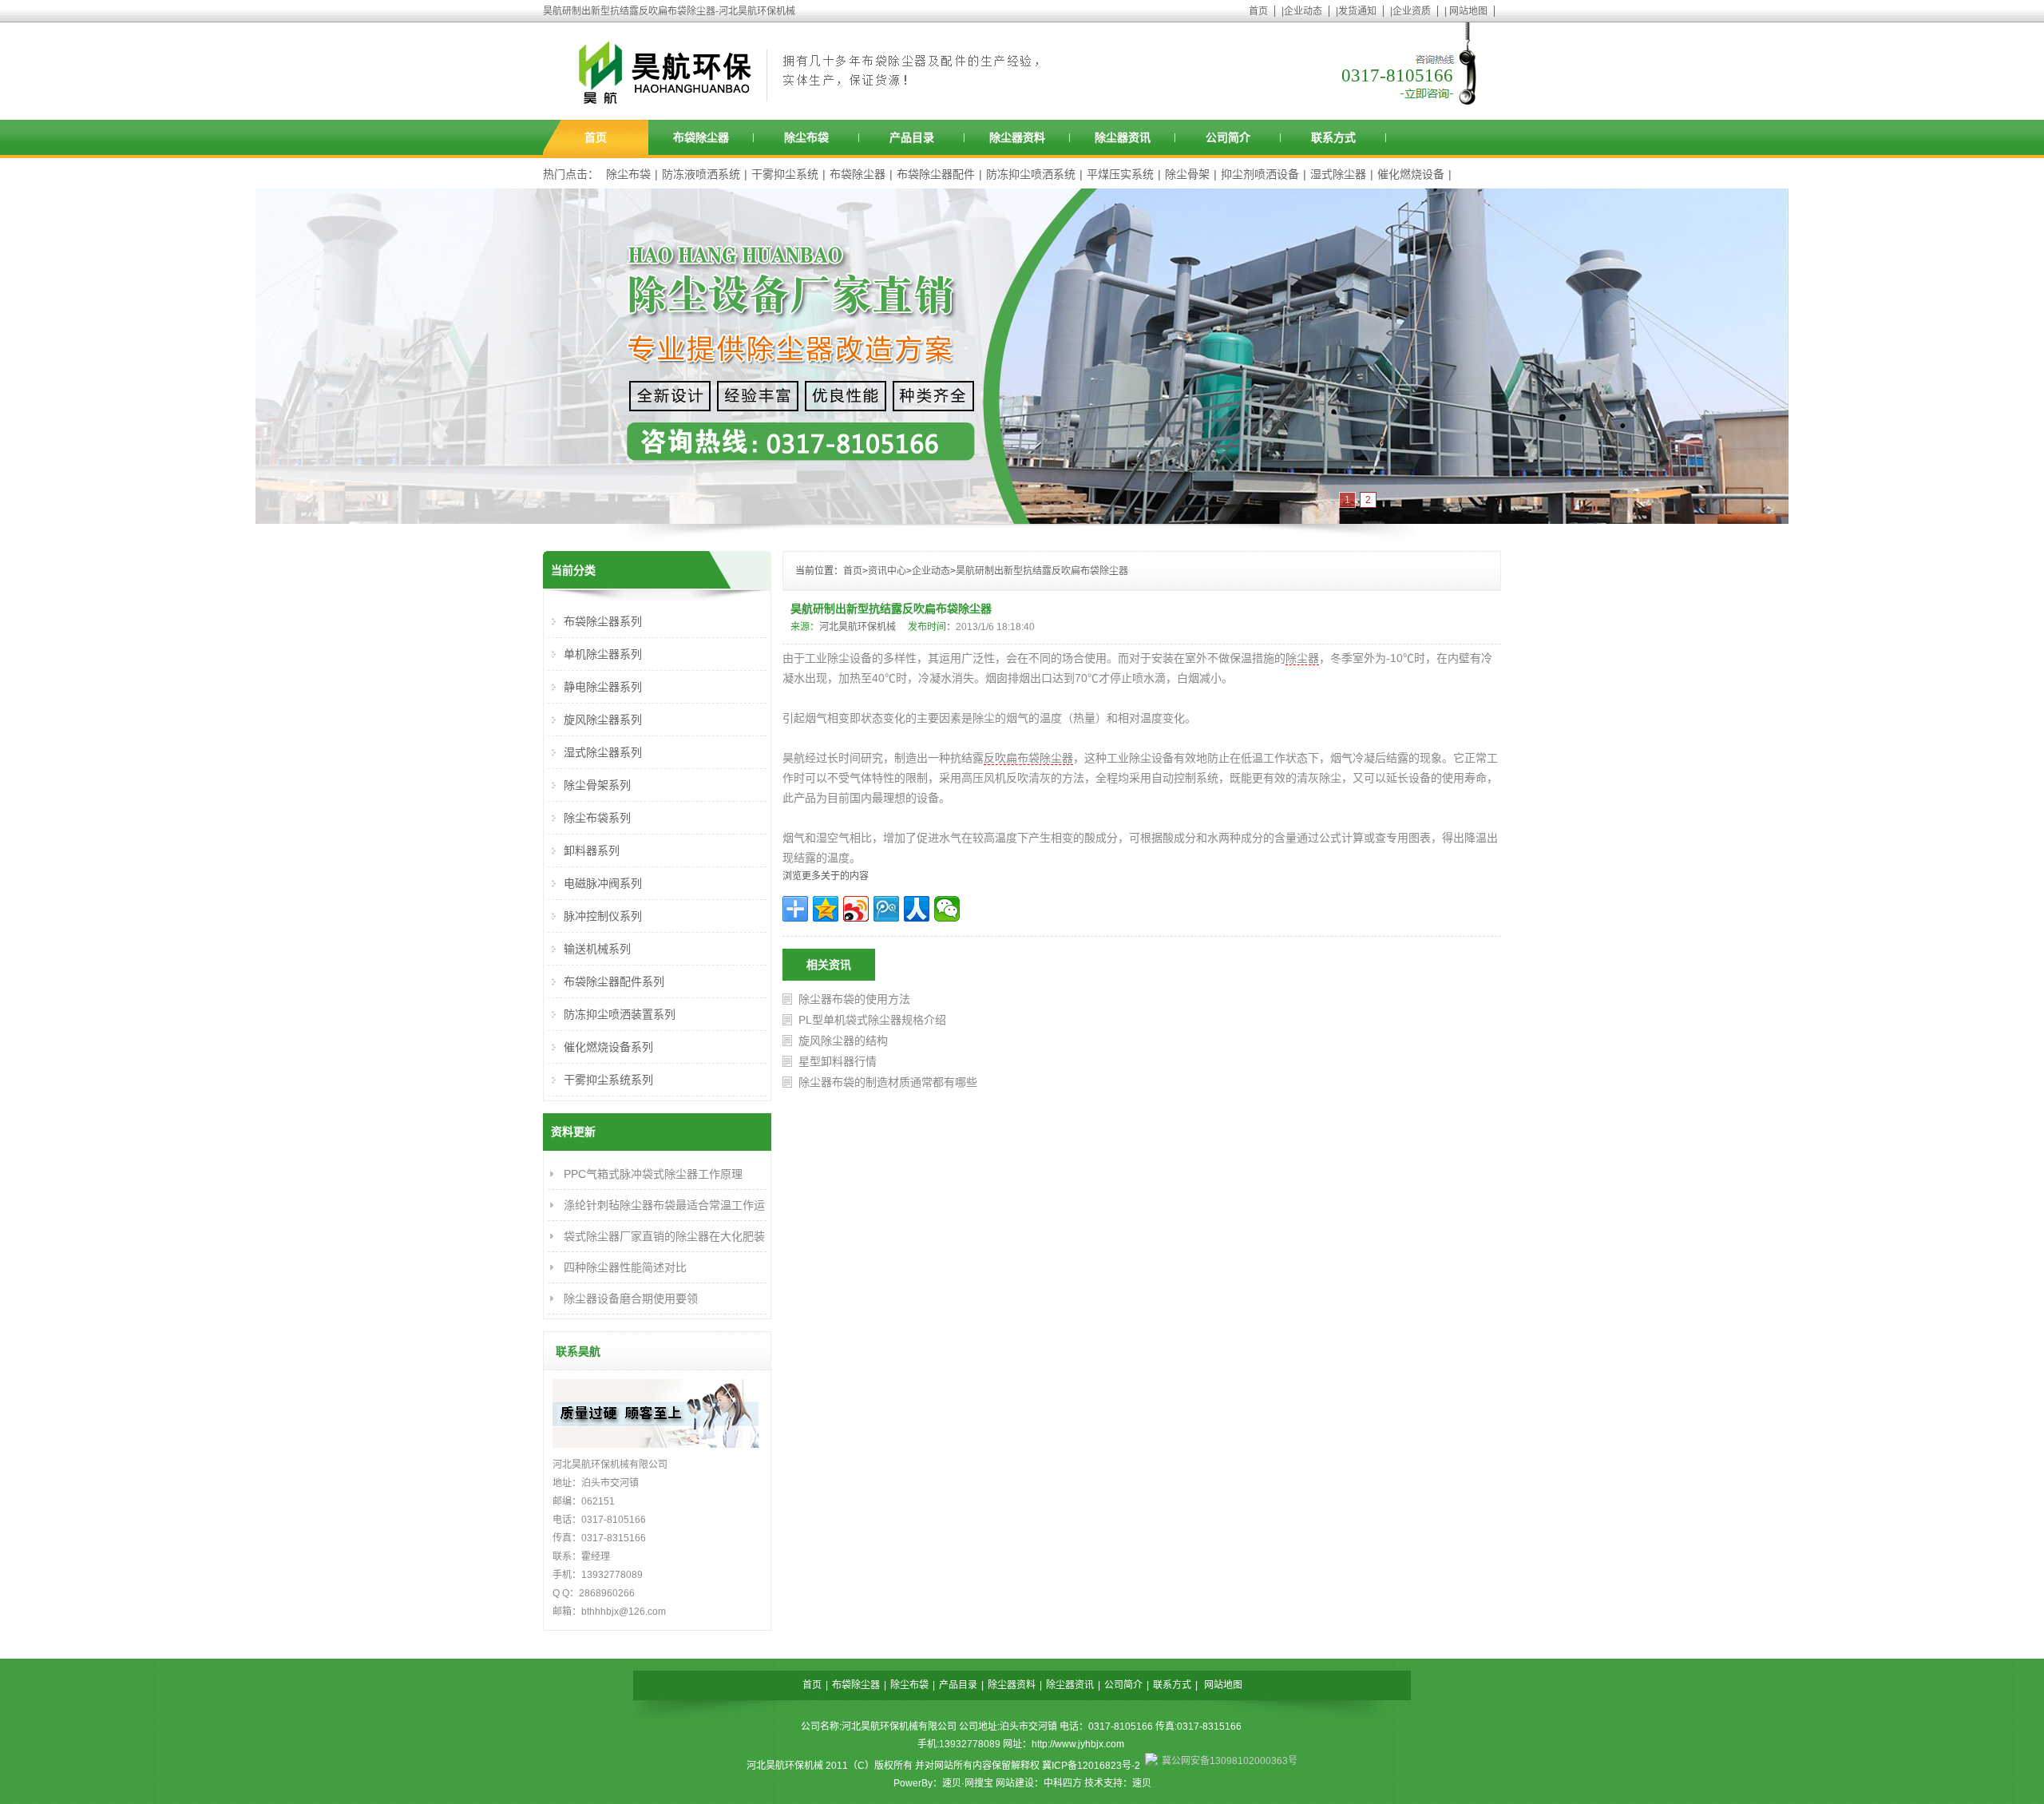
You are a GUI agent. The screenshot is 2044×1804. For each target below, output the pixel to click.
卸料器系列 (592, 850)
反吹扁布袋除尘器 (1028, 758)
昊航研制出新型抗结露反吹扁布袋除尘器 (1042, 571)
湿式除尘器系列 (603, 752)
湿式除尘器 (1338, 174)
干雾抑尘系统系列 (608, 1080)
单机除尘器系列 (603, 654)
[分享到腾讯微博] (886, 909)
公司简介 (1228, 137)
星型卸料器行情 (838, 1061)
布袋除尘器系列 (603, 621)
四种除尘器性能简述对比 (625, 1267)
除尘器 (1302, 658)
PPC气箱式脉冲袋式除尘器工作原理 (653, 1174)
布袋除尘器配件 (936, 174)
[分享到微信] (947, 909)
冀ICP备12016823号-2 (1091, 1766)
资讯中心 (887, 571)
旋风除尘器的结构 (843, 1041)
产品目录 (912, 137)
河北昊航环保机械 (858, 627)
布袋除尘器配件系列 (614, 981)
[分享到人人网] (917, 909)
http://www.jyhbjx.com (1078, 1744)
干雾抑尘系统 (785, 174)
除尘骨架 (1187, 174)
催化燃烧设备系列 (608, 1047)
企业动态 (1303, 11)
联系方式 (1333, 137)
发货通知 (1357, 11)
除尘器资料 (1017, 137)
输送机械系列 (597, 949)
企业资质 (1412, 11)
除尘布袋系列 (597, 818)
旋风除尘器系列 (603, 720)
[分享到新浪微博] (856, 909)
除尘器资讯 (1123, 137)
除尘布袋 (806, 137)
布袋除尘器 (701, 137)
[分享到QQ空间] (826, 909)
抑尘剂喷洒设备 (1260, 174)
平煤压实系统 (1120, 174)
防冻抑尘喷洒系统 (1031, 174)
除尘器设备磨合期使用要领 (631, 1298)
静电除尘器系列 (603, 687)
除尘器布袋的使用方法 (854, 999)
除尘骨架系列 (597, 785)
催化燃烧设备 (1411, 174)
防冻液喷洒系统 (701, 174)
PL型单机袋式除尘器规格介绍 (872, 1020)
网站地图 (1468, 11)
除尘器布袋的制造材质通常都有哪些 (888, 1082)
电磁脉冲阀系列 (603, 883)
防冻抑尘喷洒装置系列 (620, 1014)
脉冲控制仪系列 (603, 916)
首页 (1258, 11)
